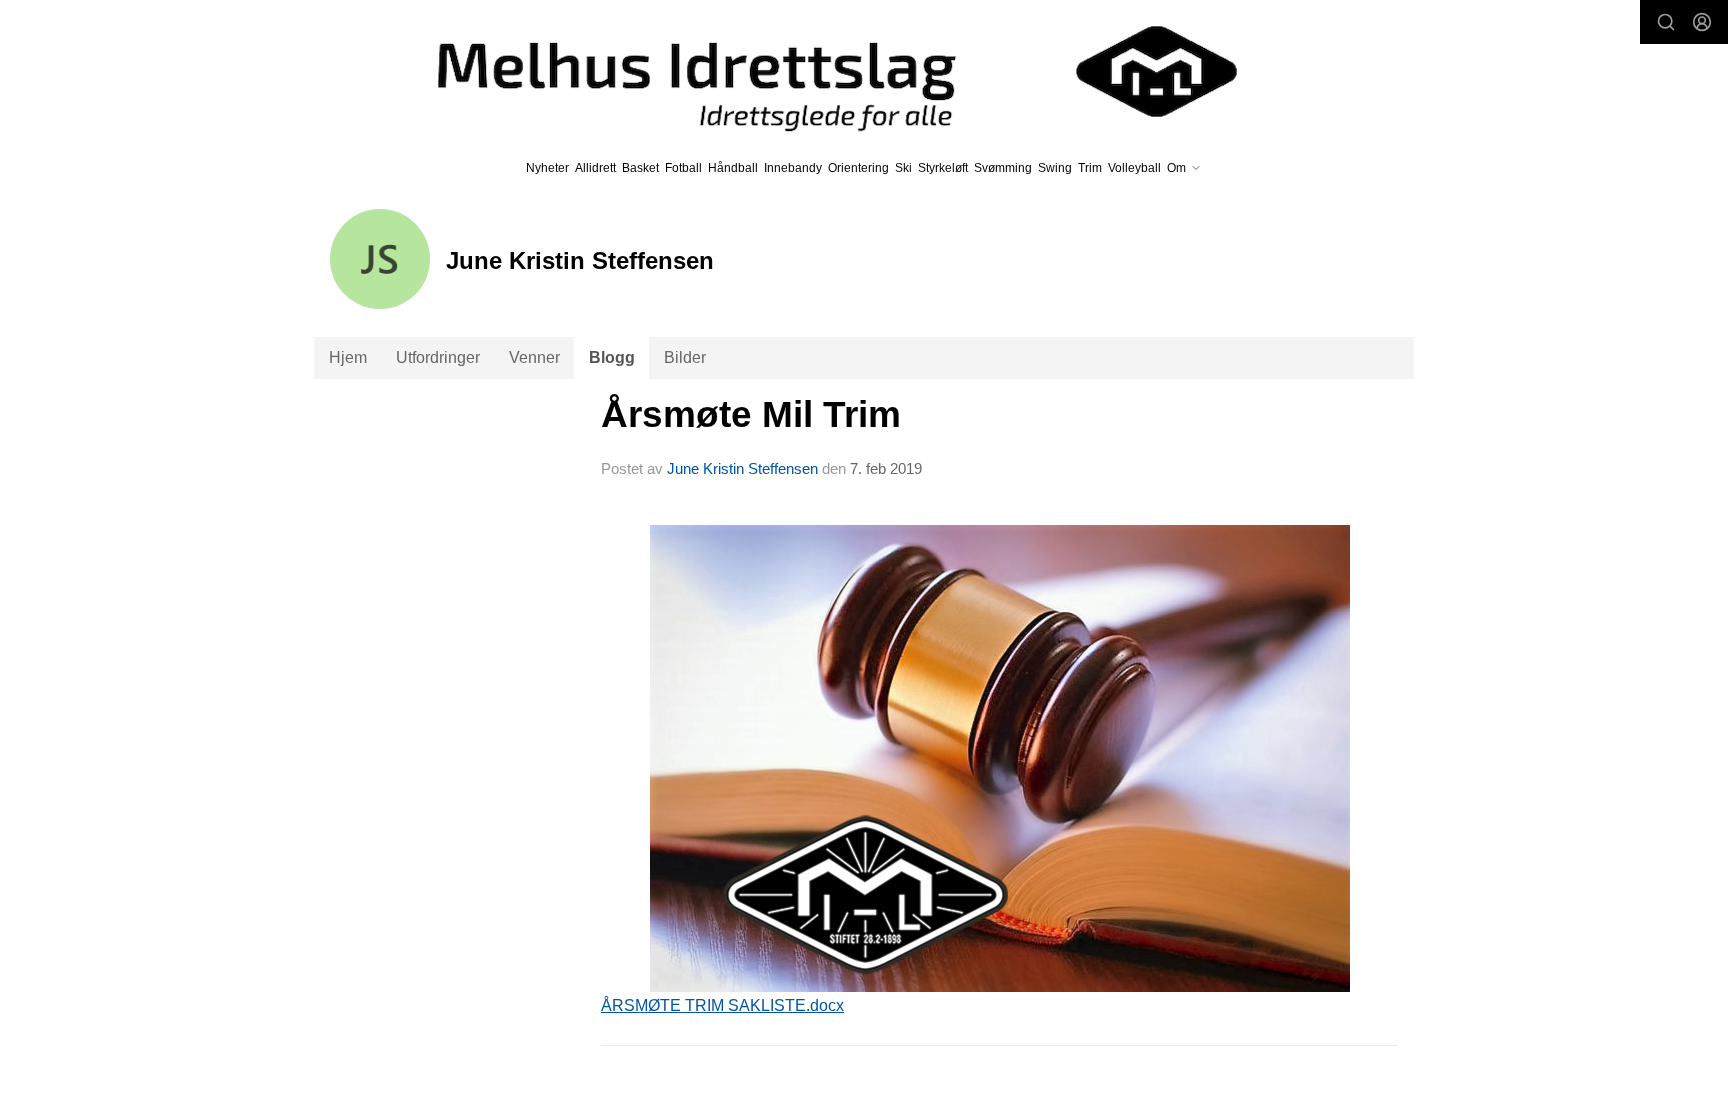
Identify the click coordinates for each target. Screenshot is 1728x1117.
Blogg (612, 357)
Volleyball (1134, 168)
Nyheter (547, 168)
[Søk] (1666, 22)
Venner (534, 357)
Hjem (348, 357)
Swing (1055, 168)
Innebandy (793, 168)
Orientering (858, 168)
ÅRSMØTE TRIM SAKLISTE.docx (722, 1005)
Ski (903, 168)
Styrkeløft (943, 168)
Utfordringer (438, 357)
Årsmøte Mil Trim (751, 414)
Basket (640, 168)
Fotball (683, 168)
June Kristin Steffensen (742, 468)
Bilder (685, 357)
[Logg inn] (1702, 22)
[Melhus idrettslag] (814, 71)
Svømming (1003, 168)
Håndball (733, 168)
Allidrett (595, 168)
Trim (1090, 168)
